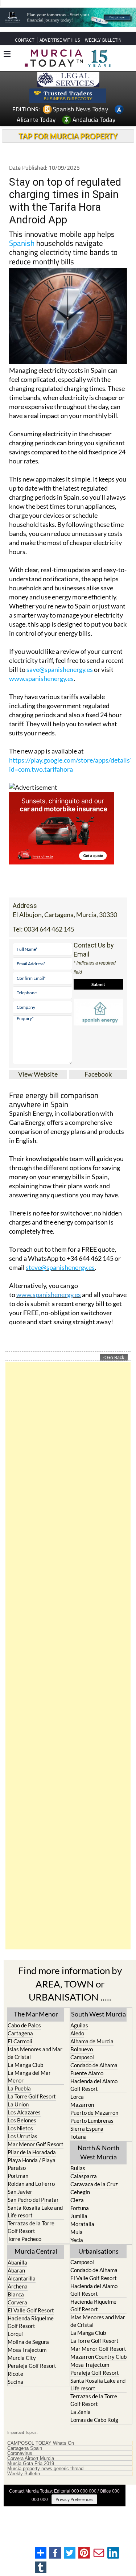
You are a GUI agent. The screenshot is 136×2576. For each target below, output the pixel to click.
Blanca (16, 2294)
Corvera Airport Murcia (31, 2459)
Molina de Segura (28, 2342)
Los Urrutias (22, 2136)
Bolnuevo (82, 2049)
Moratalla (82, 2224)
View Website (38, 1074)
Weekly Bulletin (24, 2474)
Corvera (17, 2302)
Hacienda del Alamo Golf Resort (94, 2085)
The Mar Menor (36, 2014)
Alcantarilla (22, 2278)
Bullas (78, 2168)
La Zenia (81, 2412)
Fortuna (80, 2208)
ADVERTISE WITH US (60, 40)
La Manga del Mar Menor (29, 2077)
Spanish (22, 243)
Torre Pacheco (24, 2239)
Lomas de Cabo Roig (94, 2420)
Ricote (15, 2374)
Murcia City (22, 2358)
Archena (18, 2286)
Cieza (77, 2200)
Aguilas (79, 2025)
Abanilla (17, 2262)
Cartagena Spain (25, 2448)
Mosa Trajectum (27, 2350)
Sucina (15, 2382)
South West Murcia (98, 2014)
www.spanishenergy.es (41, 678)
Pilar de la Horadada (32, 2152)
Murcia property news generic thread (45, 2469)
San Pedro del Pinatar (33, 2200)
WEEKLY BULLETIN (103, 40)
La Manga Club (25, 2065)
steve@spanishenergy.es (60, 1267)
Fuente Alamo (87, 2073)
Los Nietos (20, 2128)
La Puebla (19, 2088)
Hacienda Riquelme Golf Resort (31, 2322)
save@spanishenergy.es (60, 669)
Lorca (77, 2097)
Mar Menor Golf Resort (36, 2144)
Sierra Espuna (87, 2129)
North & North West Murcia (98, 2152)
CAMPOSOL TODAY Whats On (41, 2443)
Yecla (77, 2240)
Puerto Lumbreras (92, 2121)
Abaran (16, 2270)
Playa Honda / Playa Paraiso (32, 2164)
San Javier (20, 2192)
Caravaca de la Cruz (94, 2184)
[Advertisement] (68, 1656)
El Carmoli (20, 2041)
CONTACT (25, 40)
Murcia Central (36, 2251)
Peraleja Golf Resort (32, 2366)
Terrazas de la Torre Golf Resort (31, 2227)
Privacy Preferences (74, 2499)
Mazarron (82, 2105)
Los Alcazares (24, 2112)
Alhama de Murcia (92, 2041)
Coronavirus (20, 2453)
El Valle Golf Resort (31, 2310)
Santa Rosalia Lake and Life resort (35, 2211)
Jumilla (79, 2216)
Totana (79, 2137)
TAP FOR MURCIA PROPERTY (68, 136)
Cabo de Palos (24, 2025)
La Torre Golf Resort (32, 2096)
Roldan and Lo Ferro (31, 2184)
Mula (77, 2232)
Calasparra (84, 2176)
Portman (18, 2176)
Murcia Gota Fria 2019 (31, 2464)
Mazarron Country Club (98, 2357)
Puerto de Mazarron (94, 2113)
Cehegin (80, 2192)
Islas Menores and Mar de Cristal (35, 2053)
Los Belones (22, 2120)
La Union (18, 2104)
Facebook (98, 1074)
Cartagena (20, 2033)
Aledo (77, 2033)
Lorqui (15, 2334)
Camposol (82, 2057)
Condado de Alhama (94, 2065)
